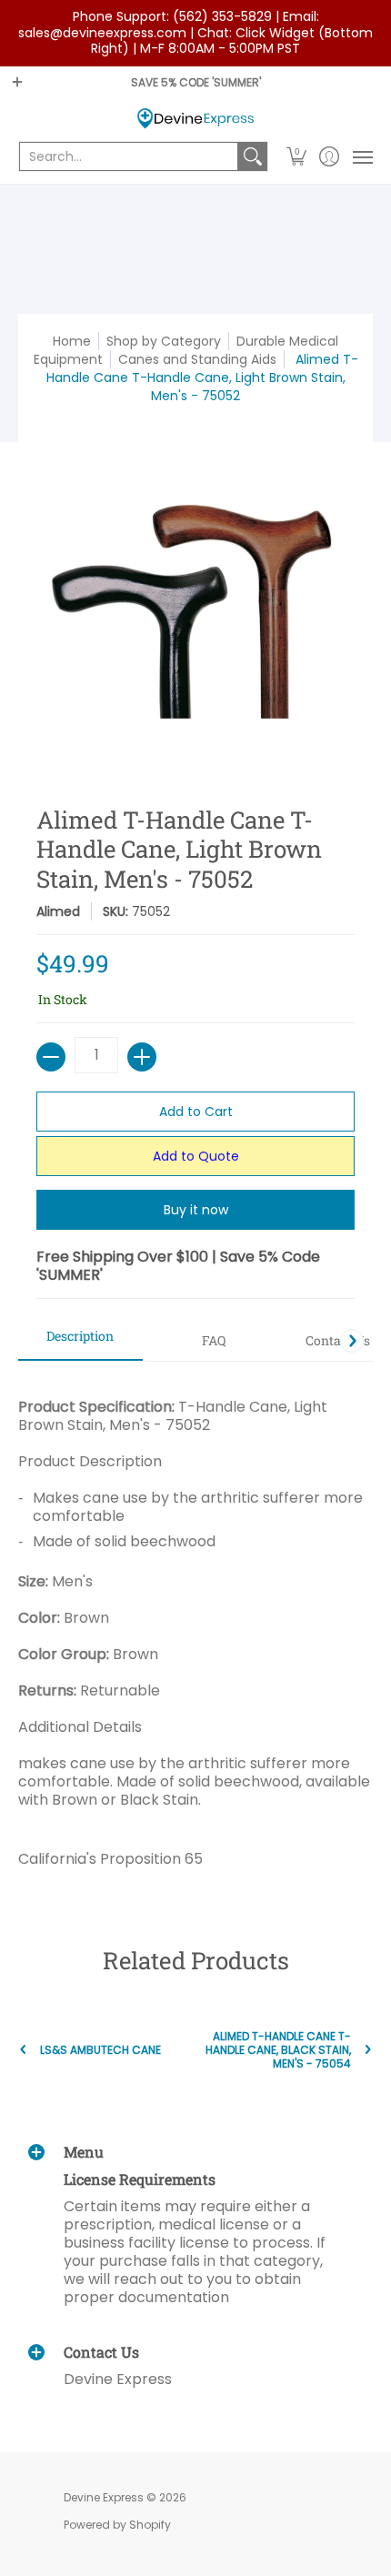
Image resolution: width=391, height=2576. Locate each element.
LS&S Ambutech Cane (100, 2050)
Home (72, 341)
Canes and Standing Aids (197, 359)
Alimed (58, 911)
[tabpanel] (195, 1626)
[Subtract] (51, 1057)
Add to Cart (196, 1112)
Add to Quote (196, 1156)
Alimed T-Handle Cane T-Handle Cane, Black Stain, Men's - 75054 (278, 2050)
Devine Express (104, 2497)
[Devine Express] (195, 119)
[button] (297, 156)
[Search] (253, 156)
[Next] (352, 1341)
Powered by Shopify (117, 2525)
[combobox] (129, 156)
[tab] (80, 1342)
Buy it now (196, 1210)
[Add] (142, 1057)
